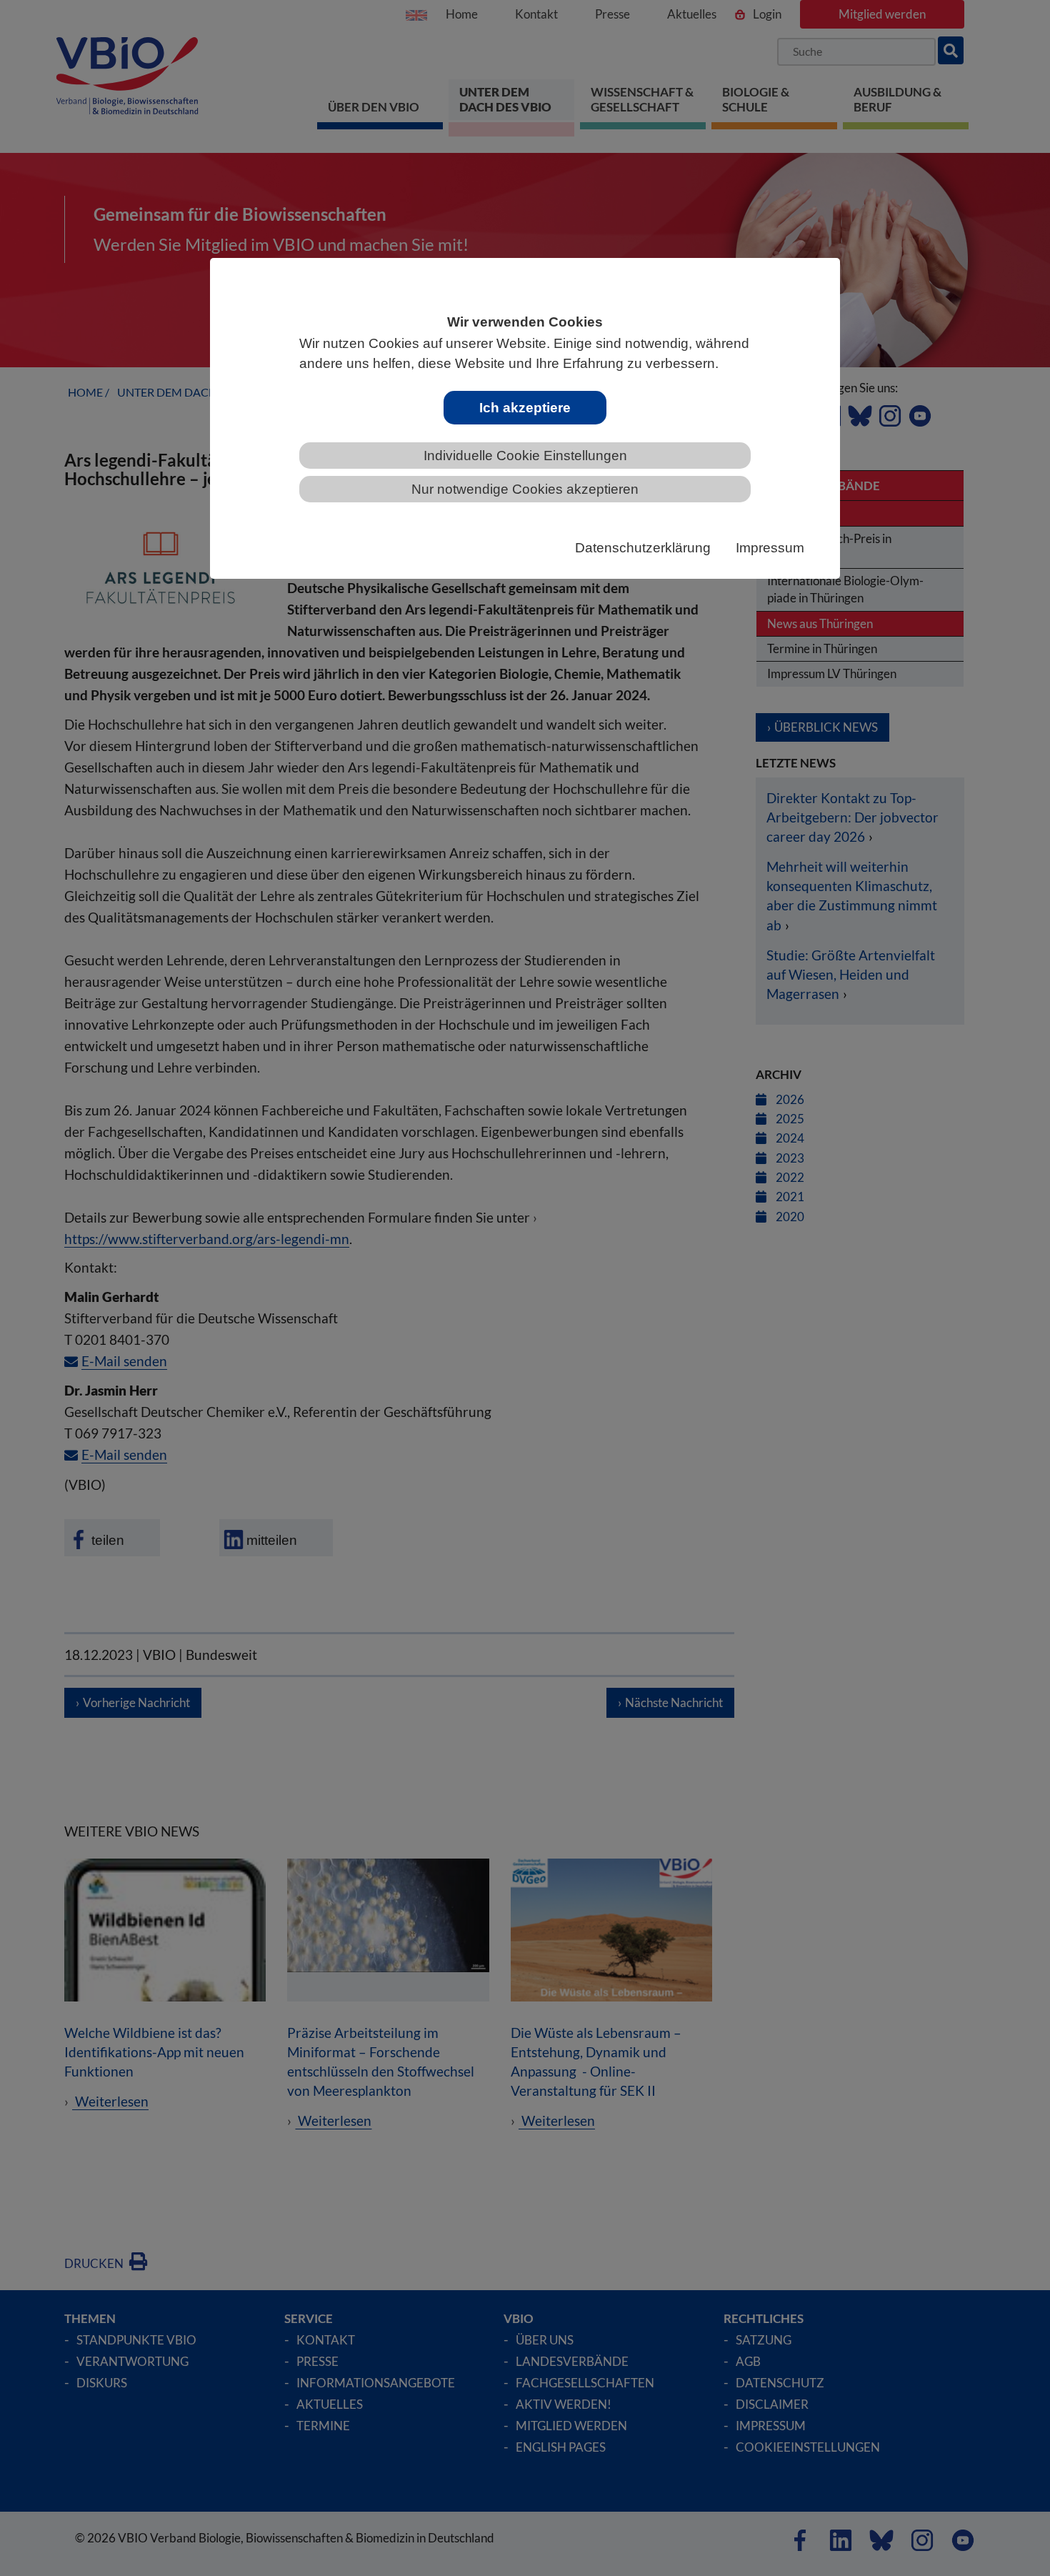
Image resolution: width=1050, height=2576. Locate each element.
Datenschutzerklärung (643, 548)
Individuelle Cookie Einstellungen (525, 456)
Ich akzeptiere (525, 408)
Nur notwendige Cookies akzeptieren (525, 489)
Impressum (770, 548)
